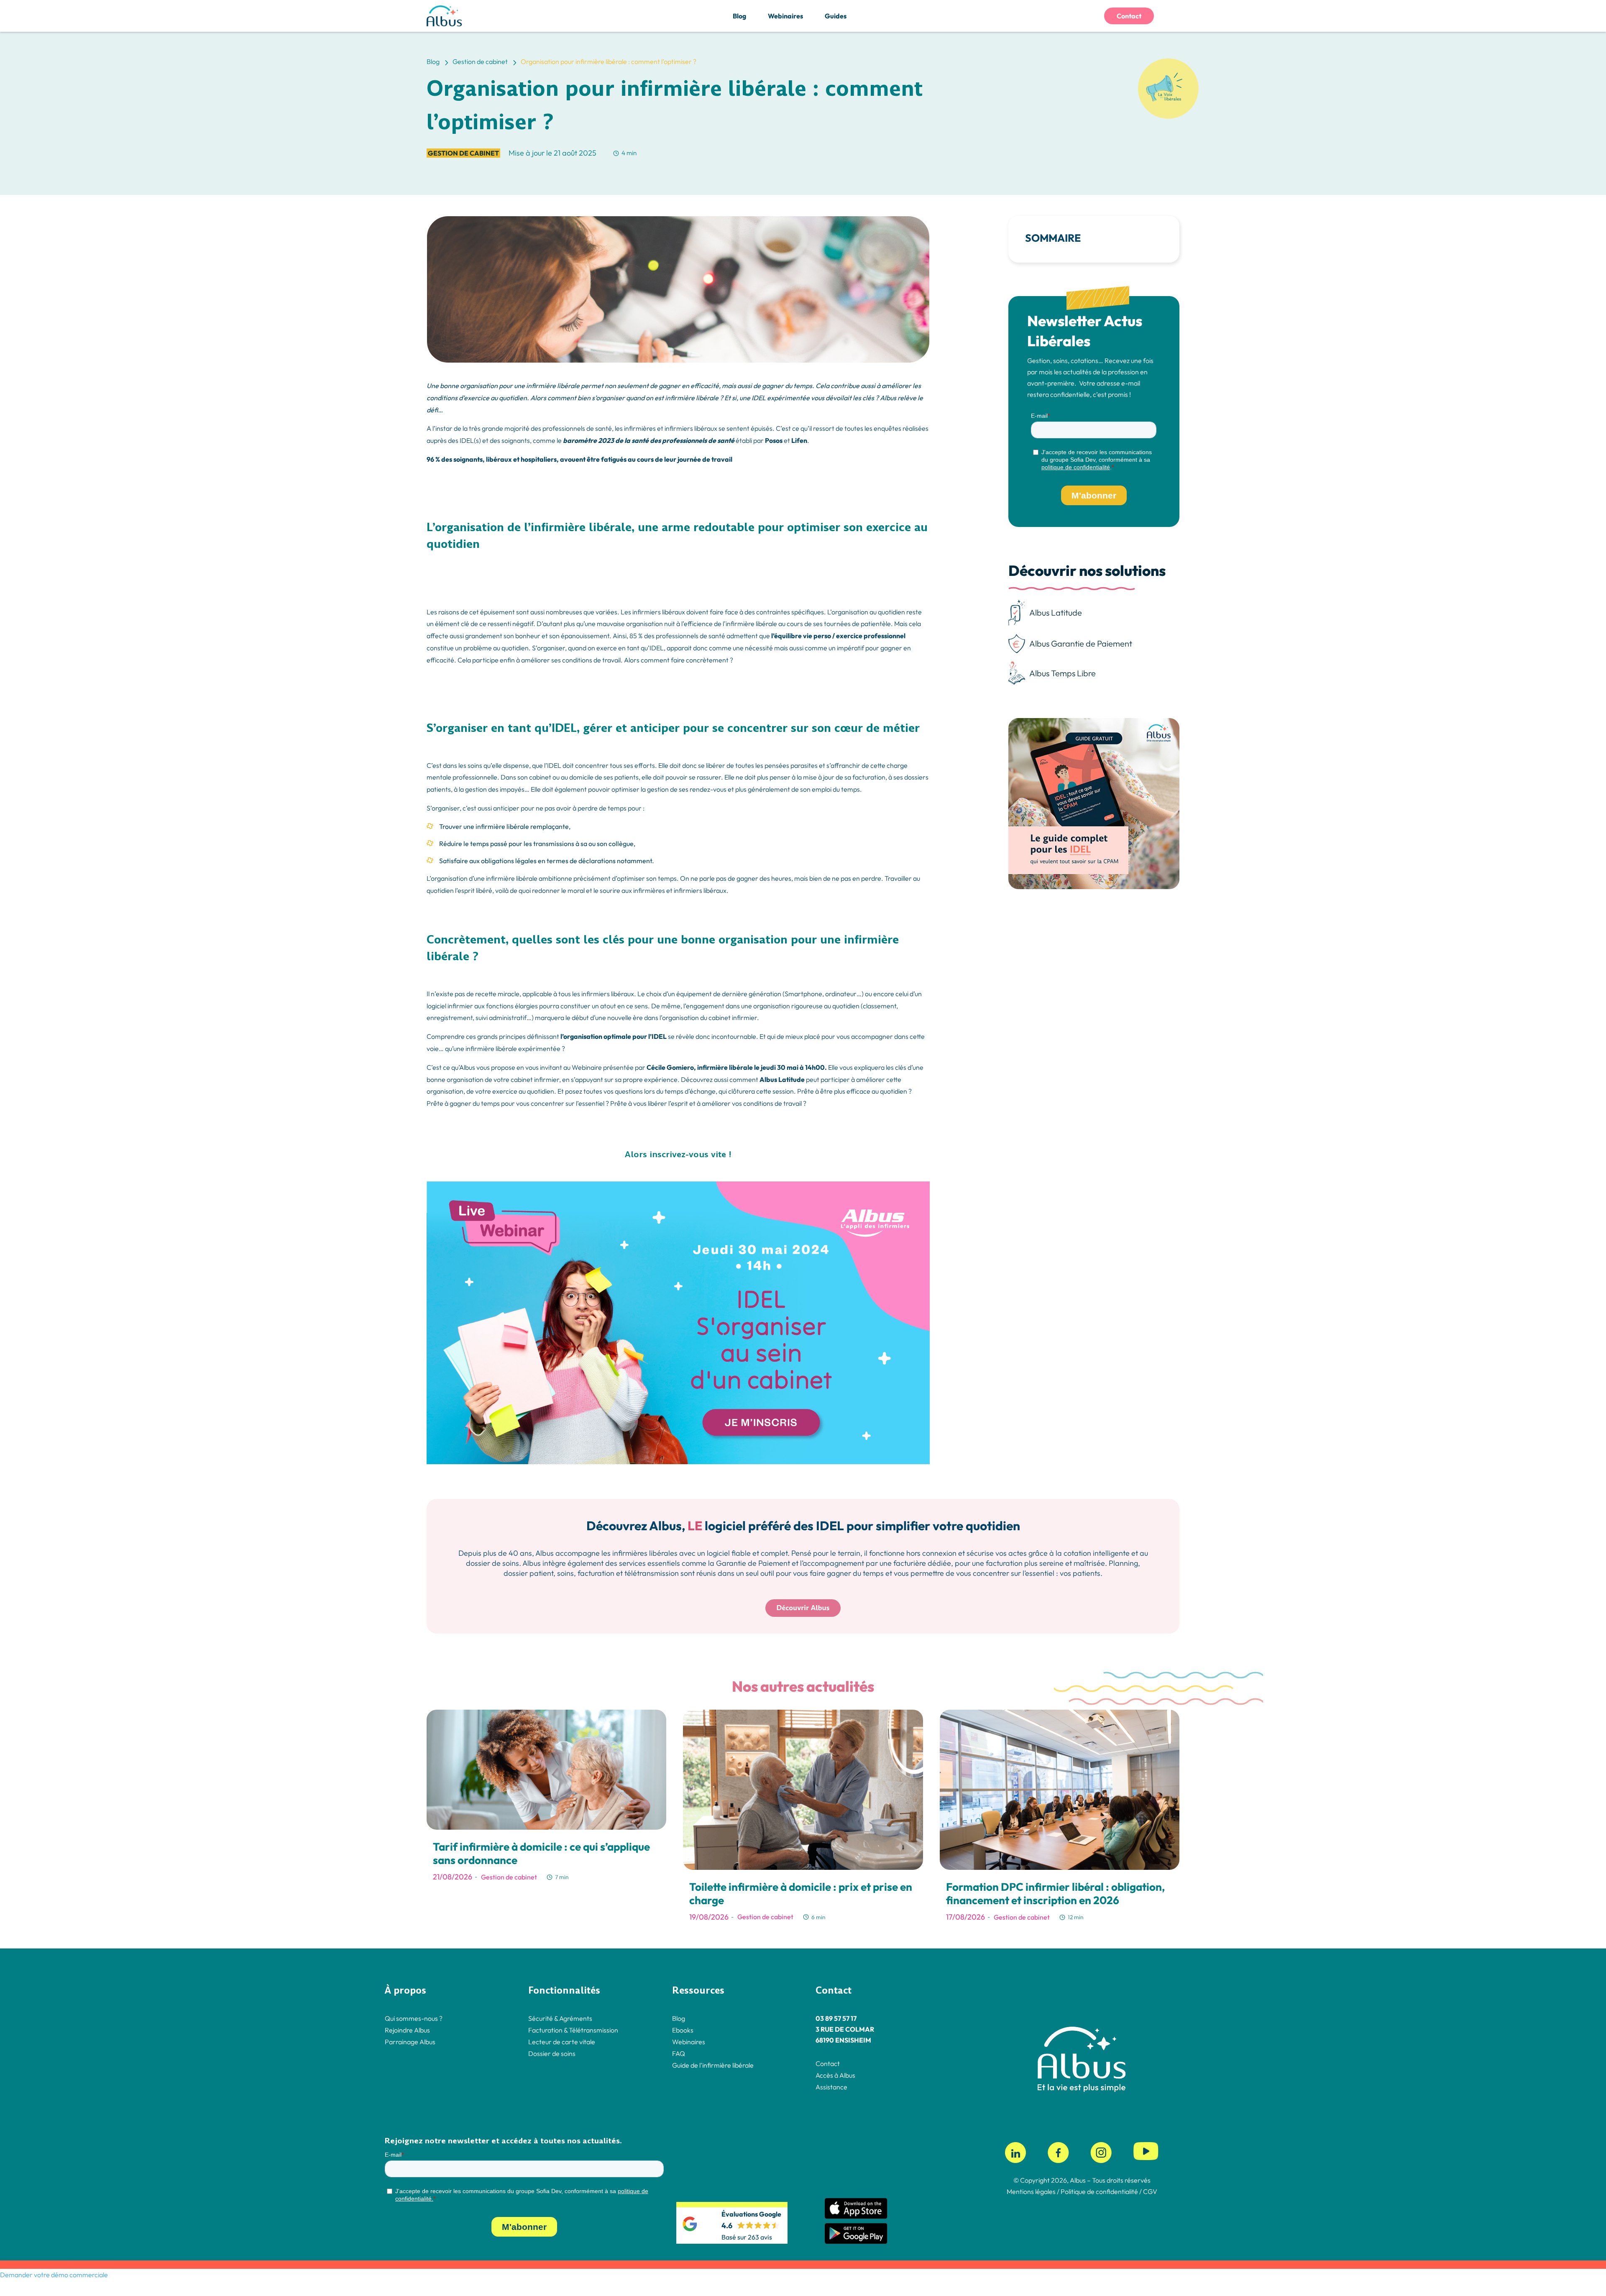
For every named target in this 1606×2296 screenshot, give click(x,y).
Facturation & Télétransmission (573, 2030)
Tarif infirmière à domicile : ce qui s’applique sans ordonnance (541, 1853)
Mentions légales (1031, 2192)
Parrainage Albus (410, 2042)
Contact (1129, 16)
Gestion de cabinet (463, 153)
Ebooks (683, 2030)
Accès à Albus (835, 2075)
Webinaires (785, 16)
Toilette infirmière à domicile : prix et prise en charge (801, 1893)
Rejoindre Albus (407, 2030)
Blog (739, 16)
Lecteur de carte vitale (562, 2042)
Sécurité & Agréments (560, 2018)
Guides (836, 16)
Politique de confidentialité (1099, 2192)
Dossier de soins (552, 2053)
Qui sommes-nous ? (414, 2018)
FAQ (679, 2053)
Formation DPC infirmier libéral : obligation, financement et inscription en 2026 (1055, 1893)
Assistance (831, 2087)
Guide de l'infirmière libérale (713, 2065)
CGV (1150, 2192)
